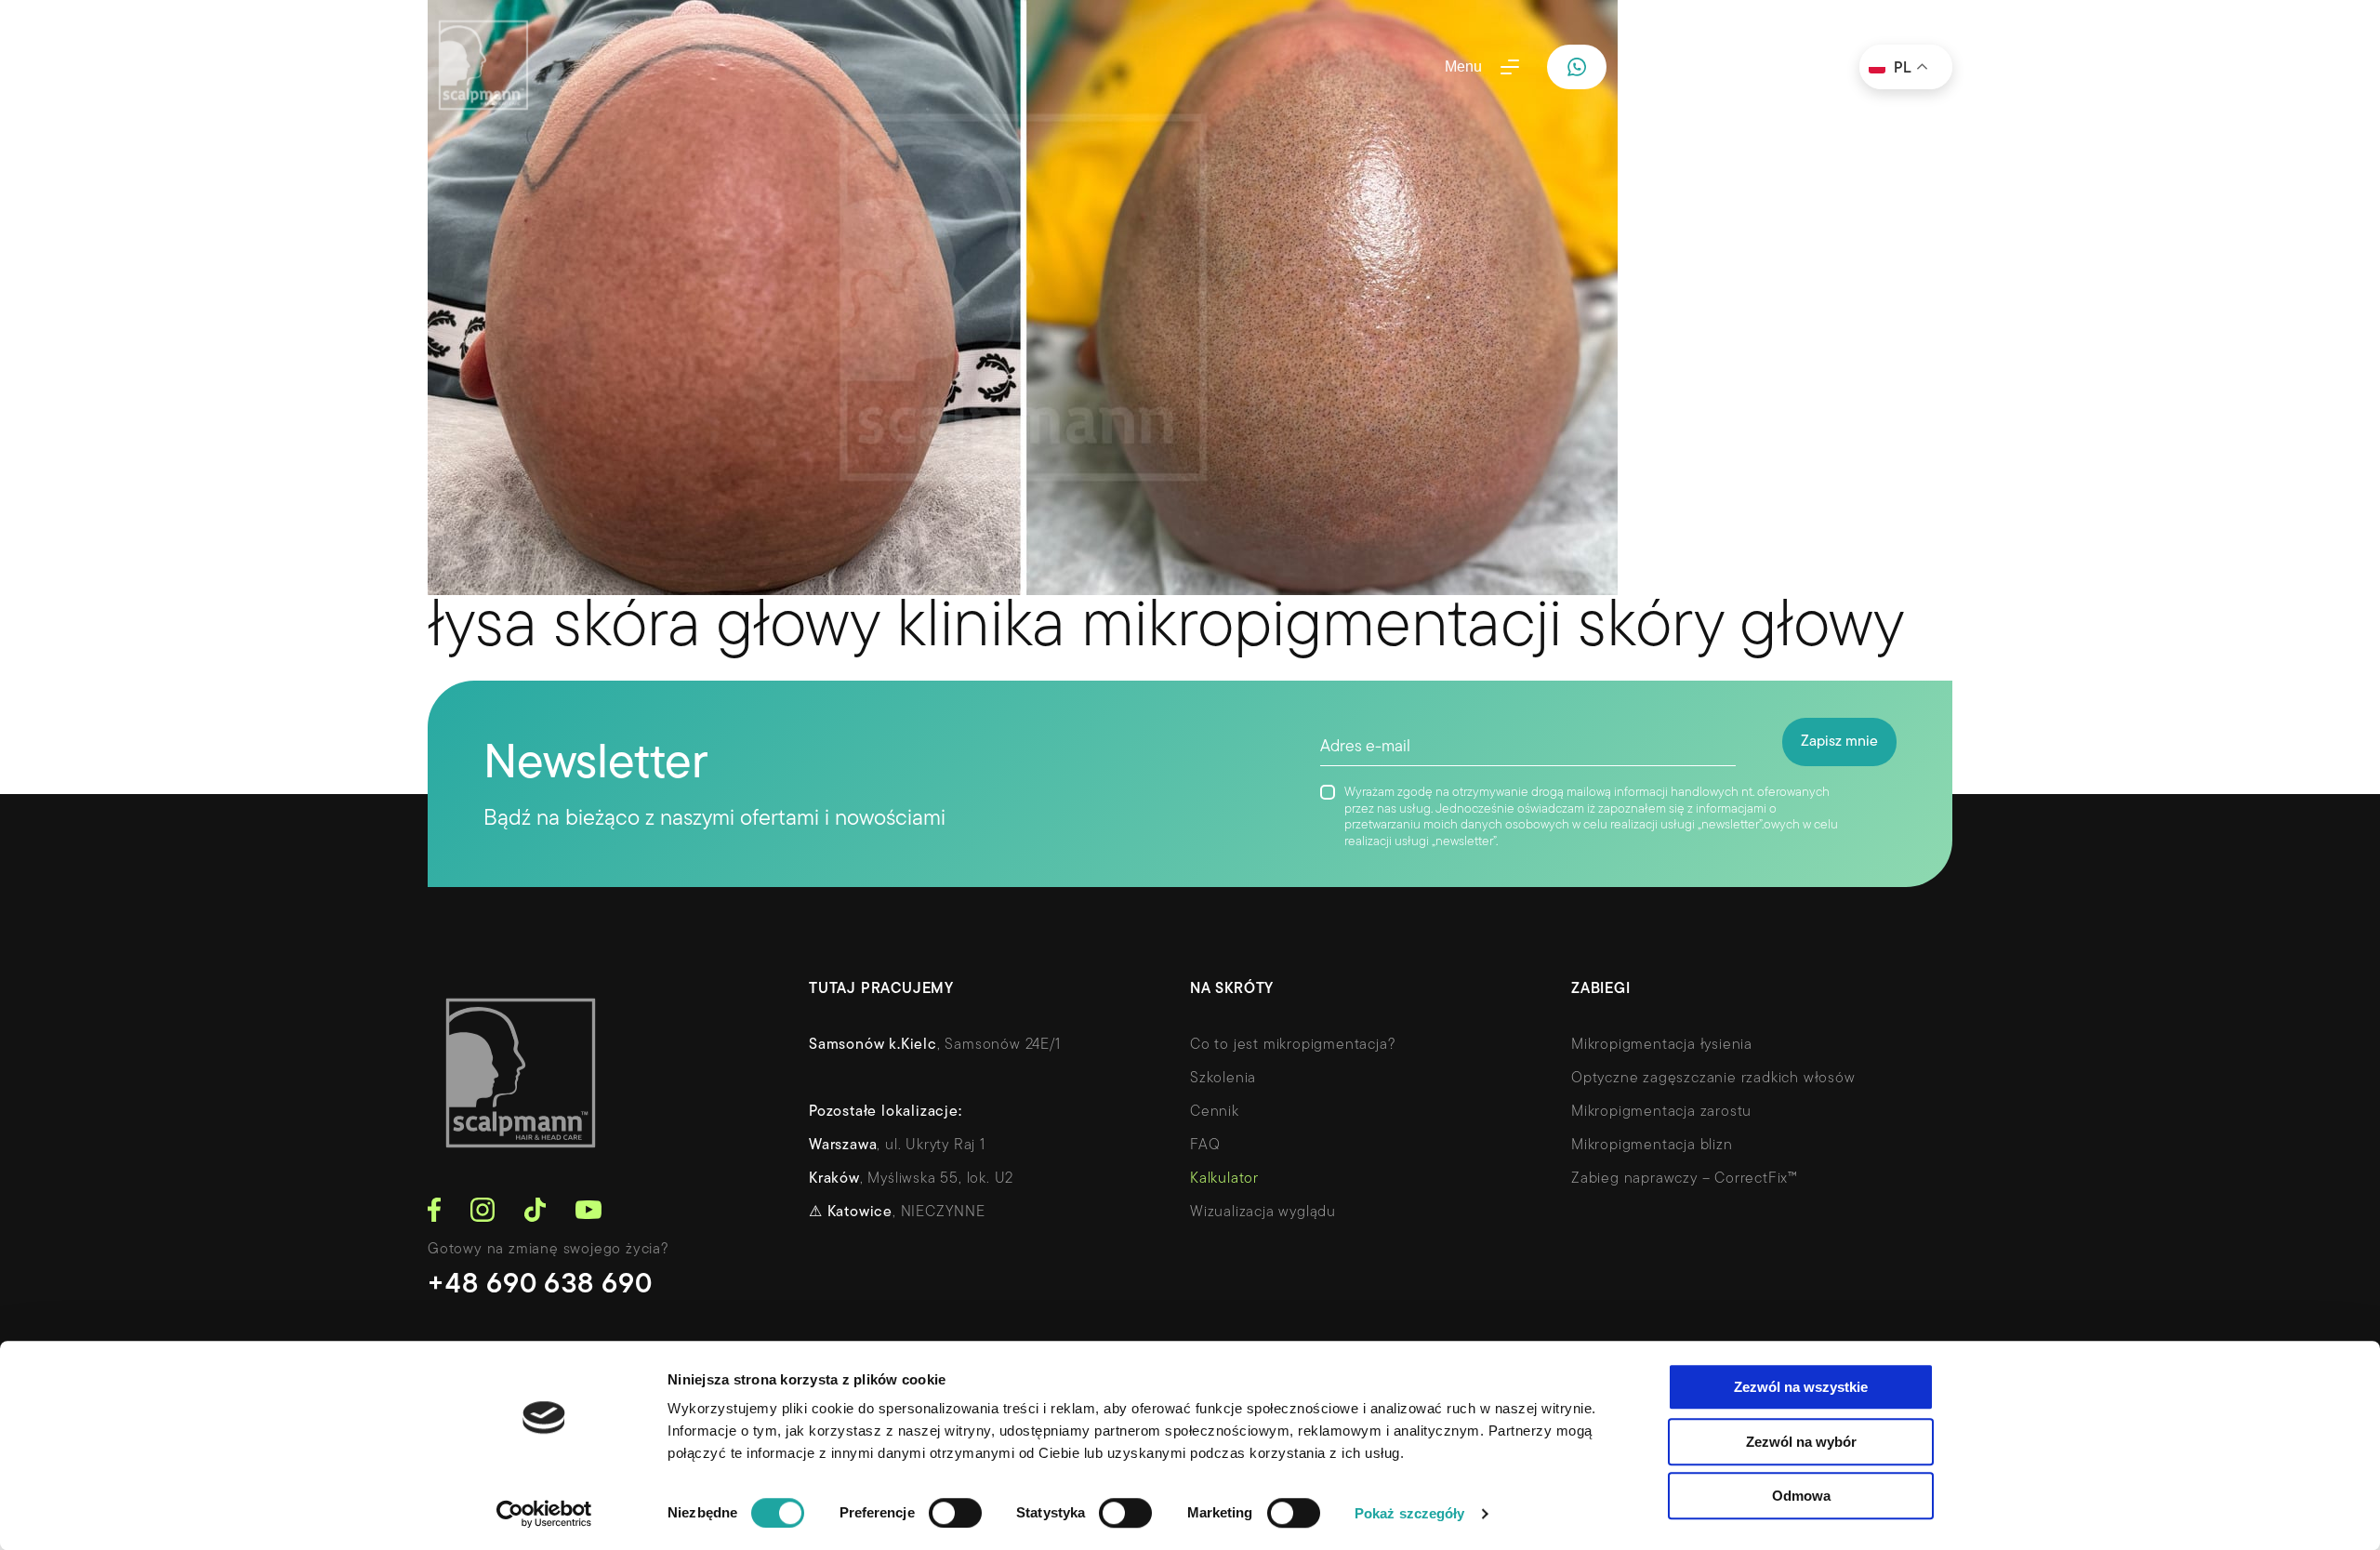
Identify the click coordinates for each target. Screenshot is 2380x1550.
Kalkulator (1224, 1179)
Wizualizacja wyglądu (1263, 1212)
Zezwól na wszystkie (1801, 1387)
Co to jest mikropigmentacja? (1293, 1045)
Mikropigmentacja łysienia (1662, 1045)
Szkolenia (1223, 1079)
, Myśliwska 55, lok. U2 (911, 1179)
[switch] (955, 1513)
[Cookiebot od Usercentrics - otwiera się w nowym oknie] (544, 1514)
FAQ (1205, 1146)
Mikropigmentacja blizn (1652, 1146)
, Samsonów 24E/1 (935, 1045)
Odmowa (1801, 1496)
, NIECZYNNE (897, 1212)
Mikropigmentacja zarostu (1661, 1112)
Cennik (1215, 1112)
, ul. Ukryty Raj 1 (897, 1146)
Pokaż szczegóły (1410, 1513)
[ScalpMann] (483, 67)
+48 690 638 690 (541, 1285)
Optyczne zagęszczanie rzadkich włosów (1713, 1079)
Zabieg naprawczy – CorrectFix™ (1685, 1179)
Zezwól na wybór (1801, 1442)
